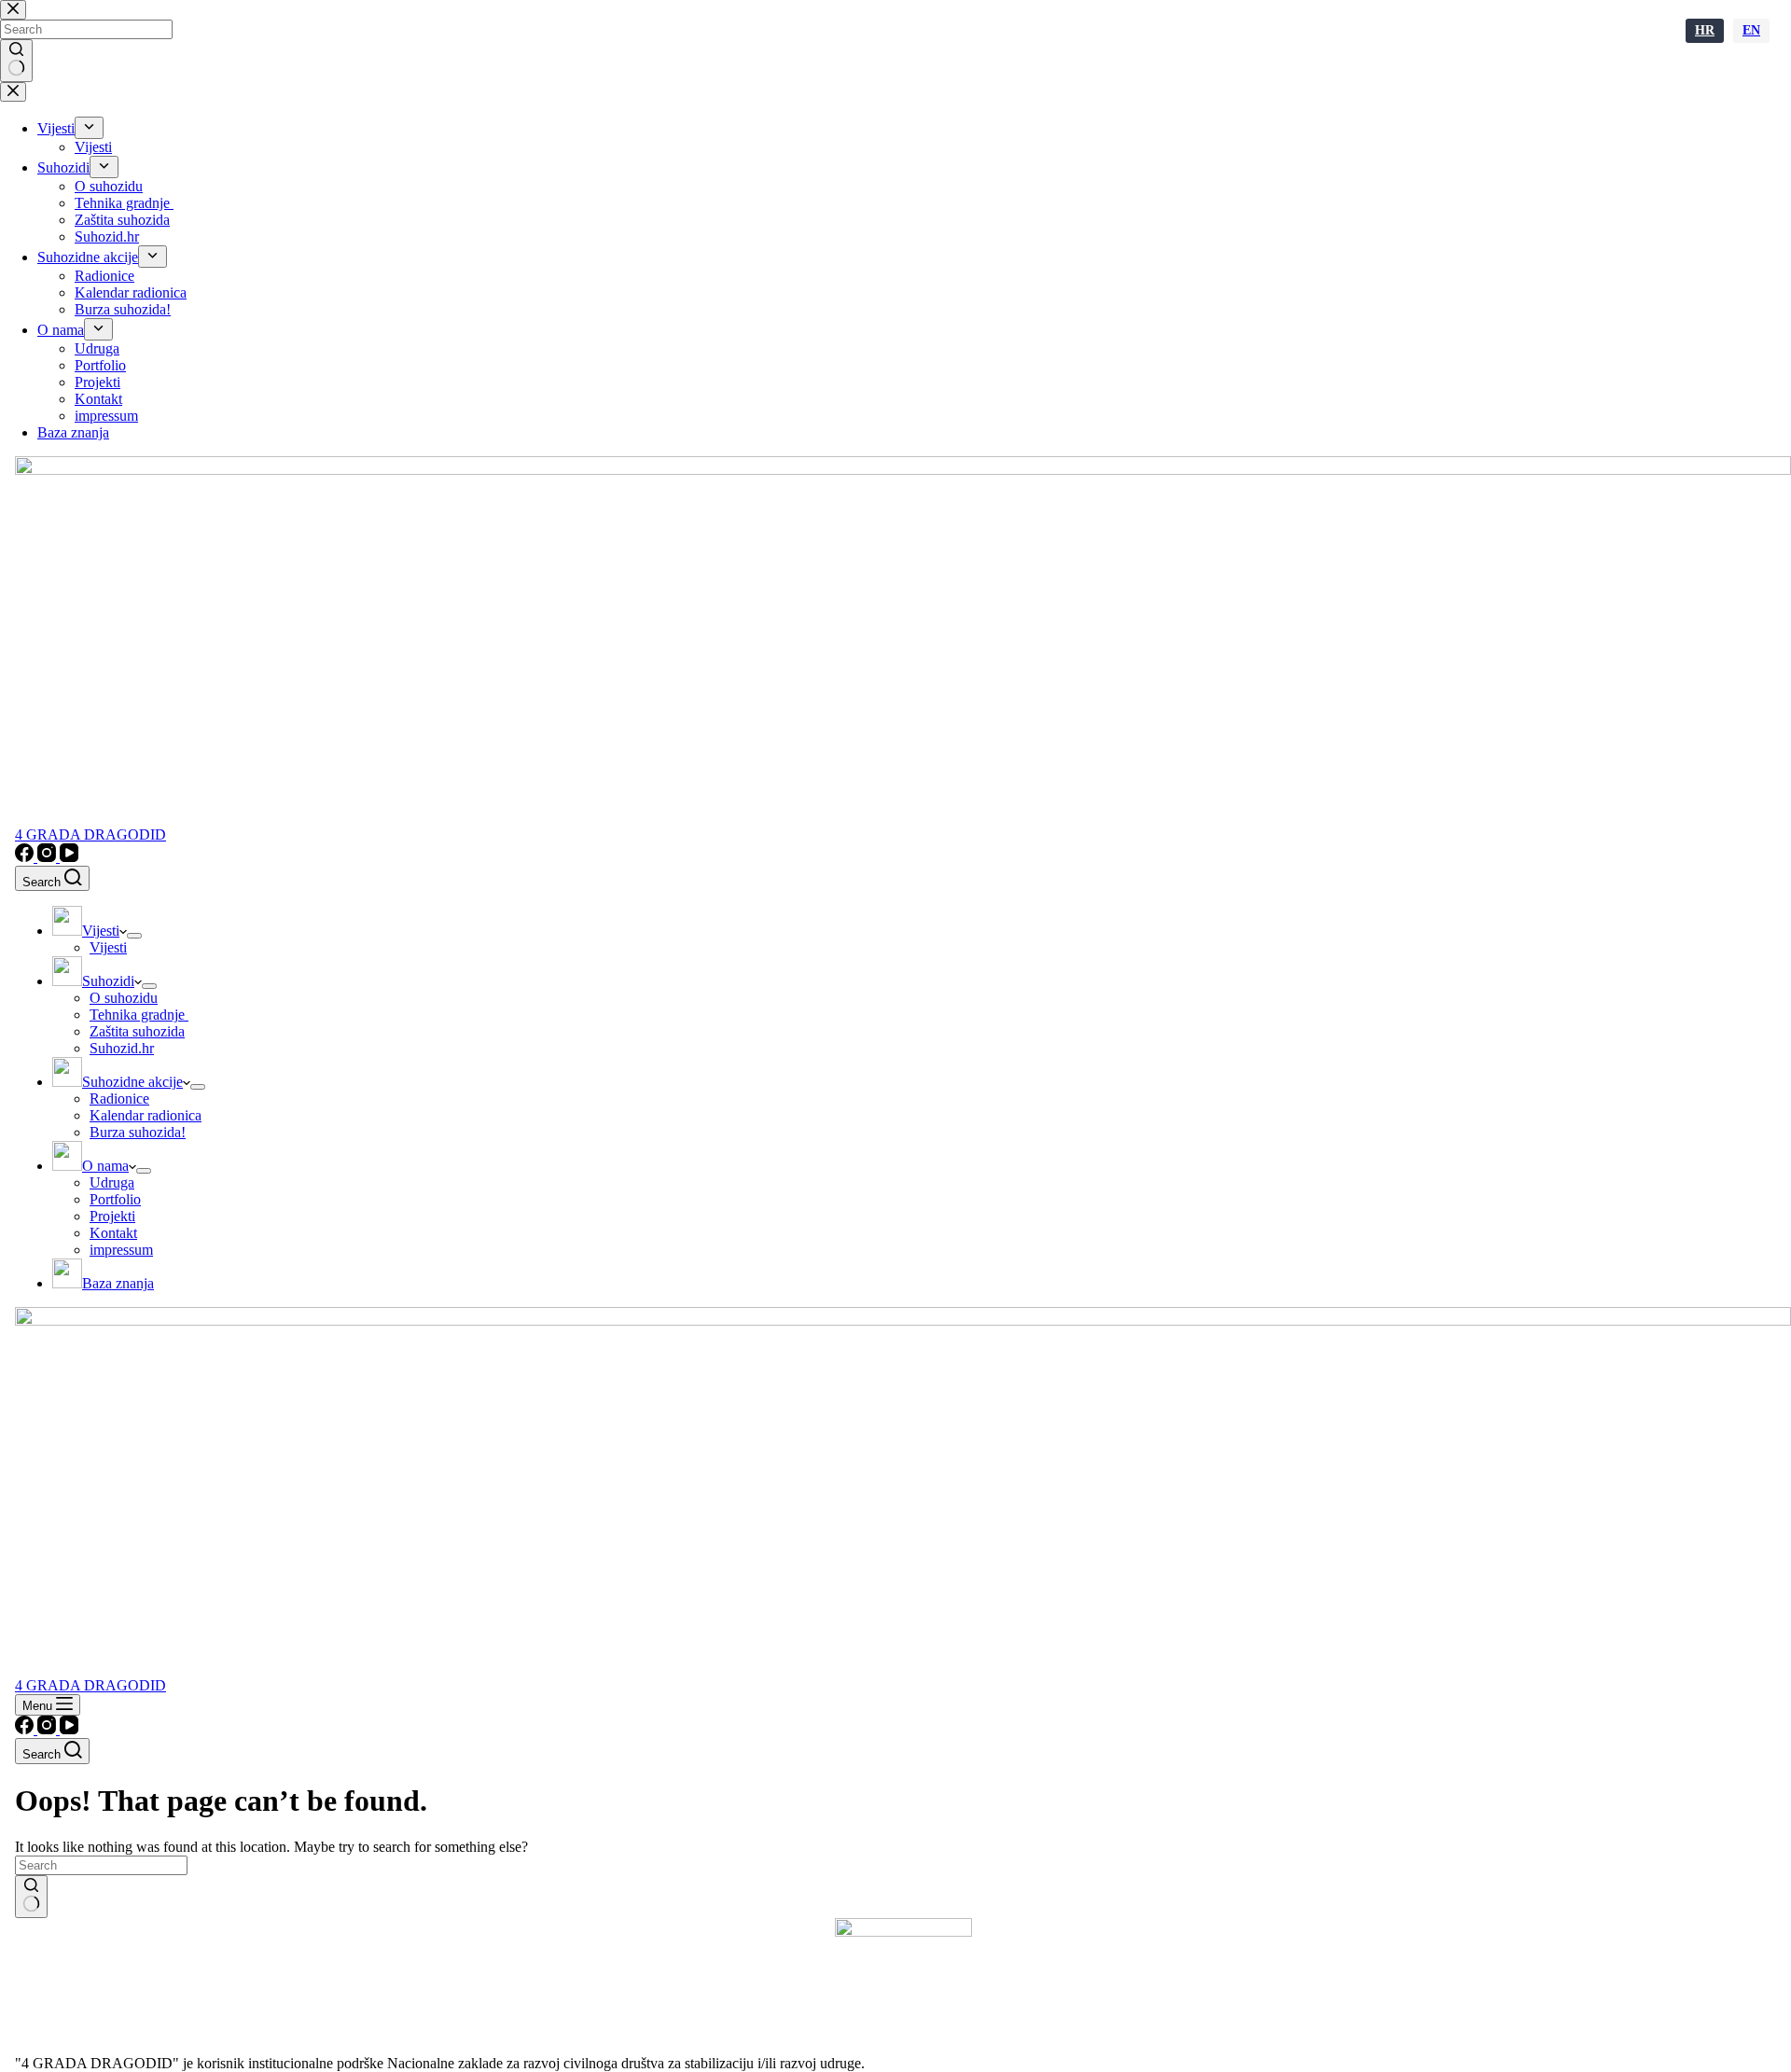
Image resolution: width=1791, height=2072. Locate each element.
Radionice (119, 1099)
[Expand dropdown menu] (134, 936)
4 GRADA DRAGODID (90, 834)
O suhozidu (124, 998)
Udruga (112, 1182)
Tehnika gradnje (139, 1015)
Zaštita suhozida (137, 1031)
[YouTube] (69, 857)
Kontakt (113, 1233)
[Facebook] (26, 857)
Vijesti (108, 947)
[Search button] (31, 1897)
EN (1751, 30)
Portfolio (115, 1199)
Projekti (112, 1216)
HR (1705, 30)
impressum (121, 1250)
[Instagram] (49, 857)
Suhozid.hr (122, 1048)
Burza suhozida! (138, 1132)
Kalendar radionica (146, 1115)
